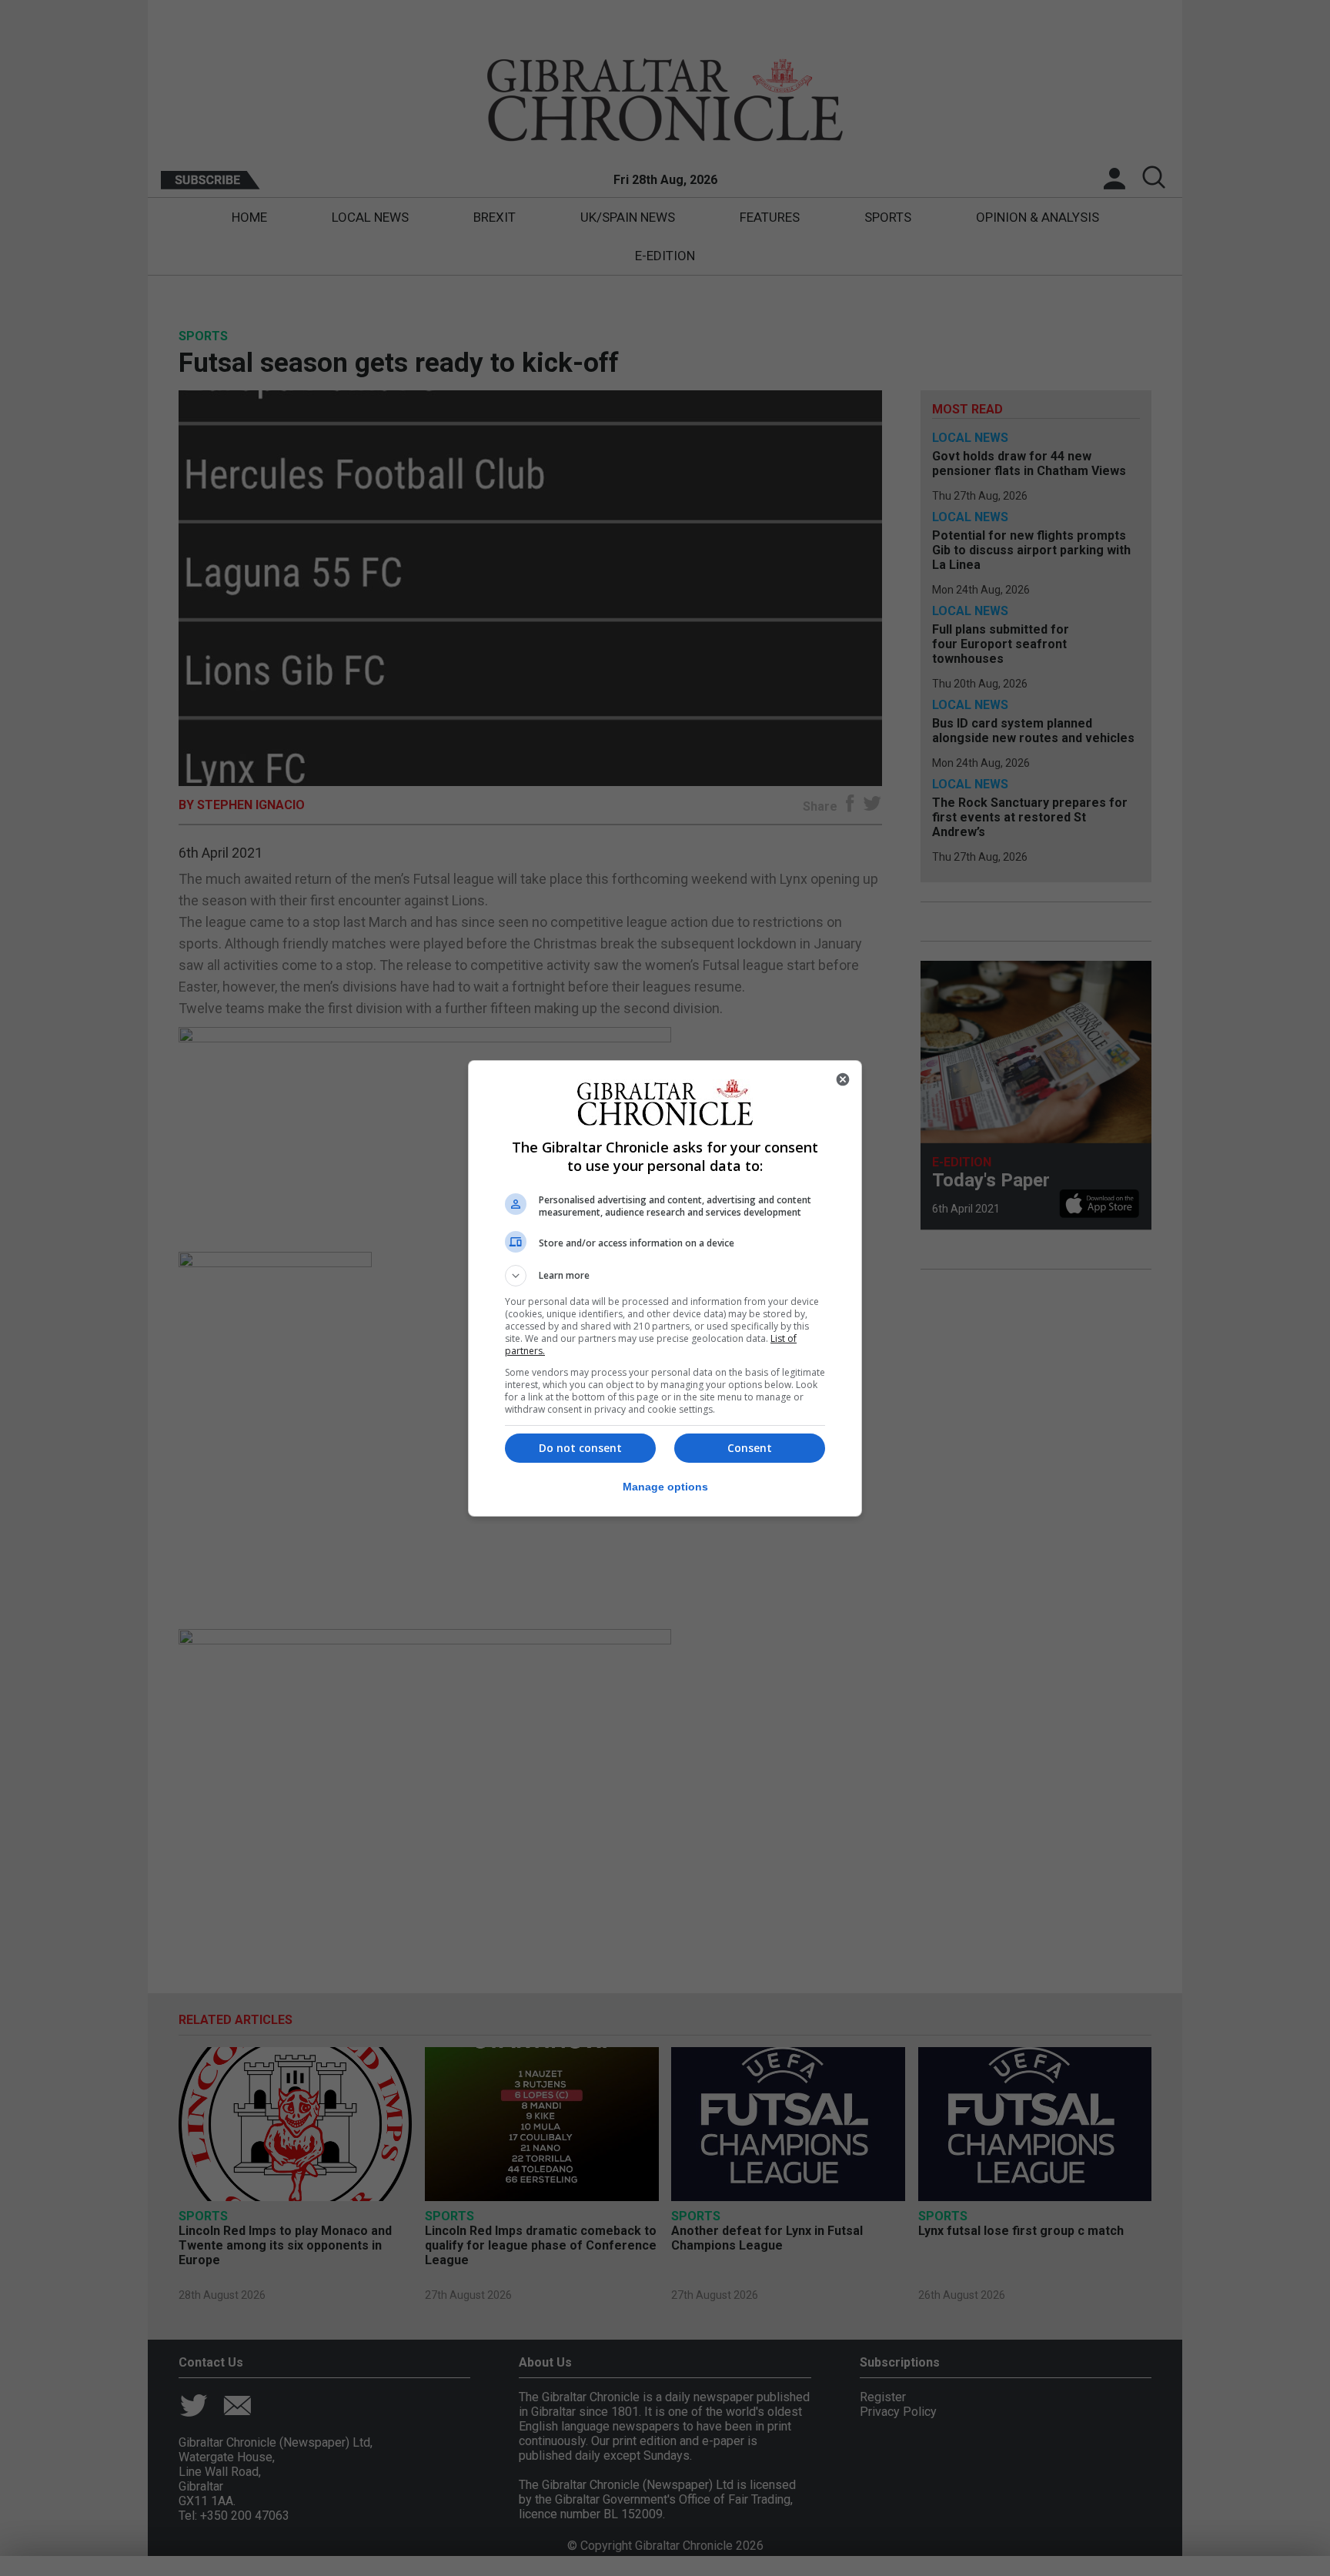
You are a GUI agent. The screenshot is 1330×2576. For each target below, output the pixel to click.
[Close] (843, 1079)
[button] (665, 1276)
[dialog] (665, 1288)
